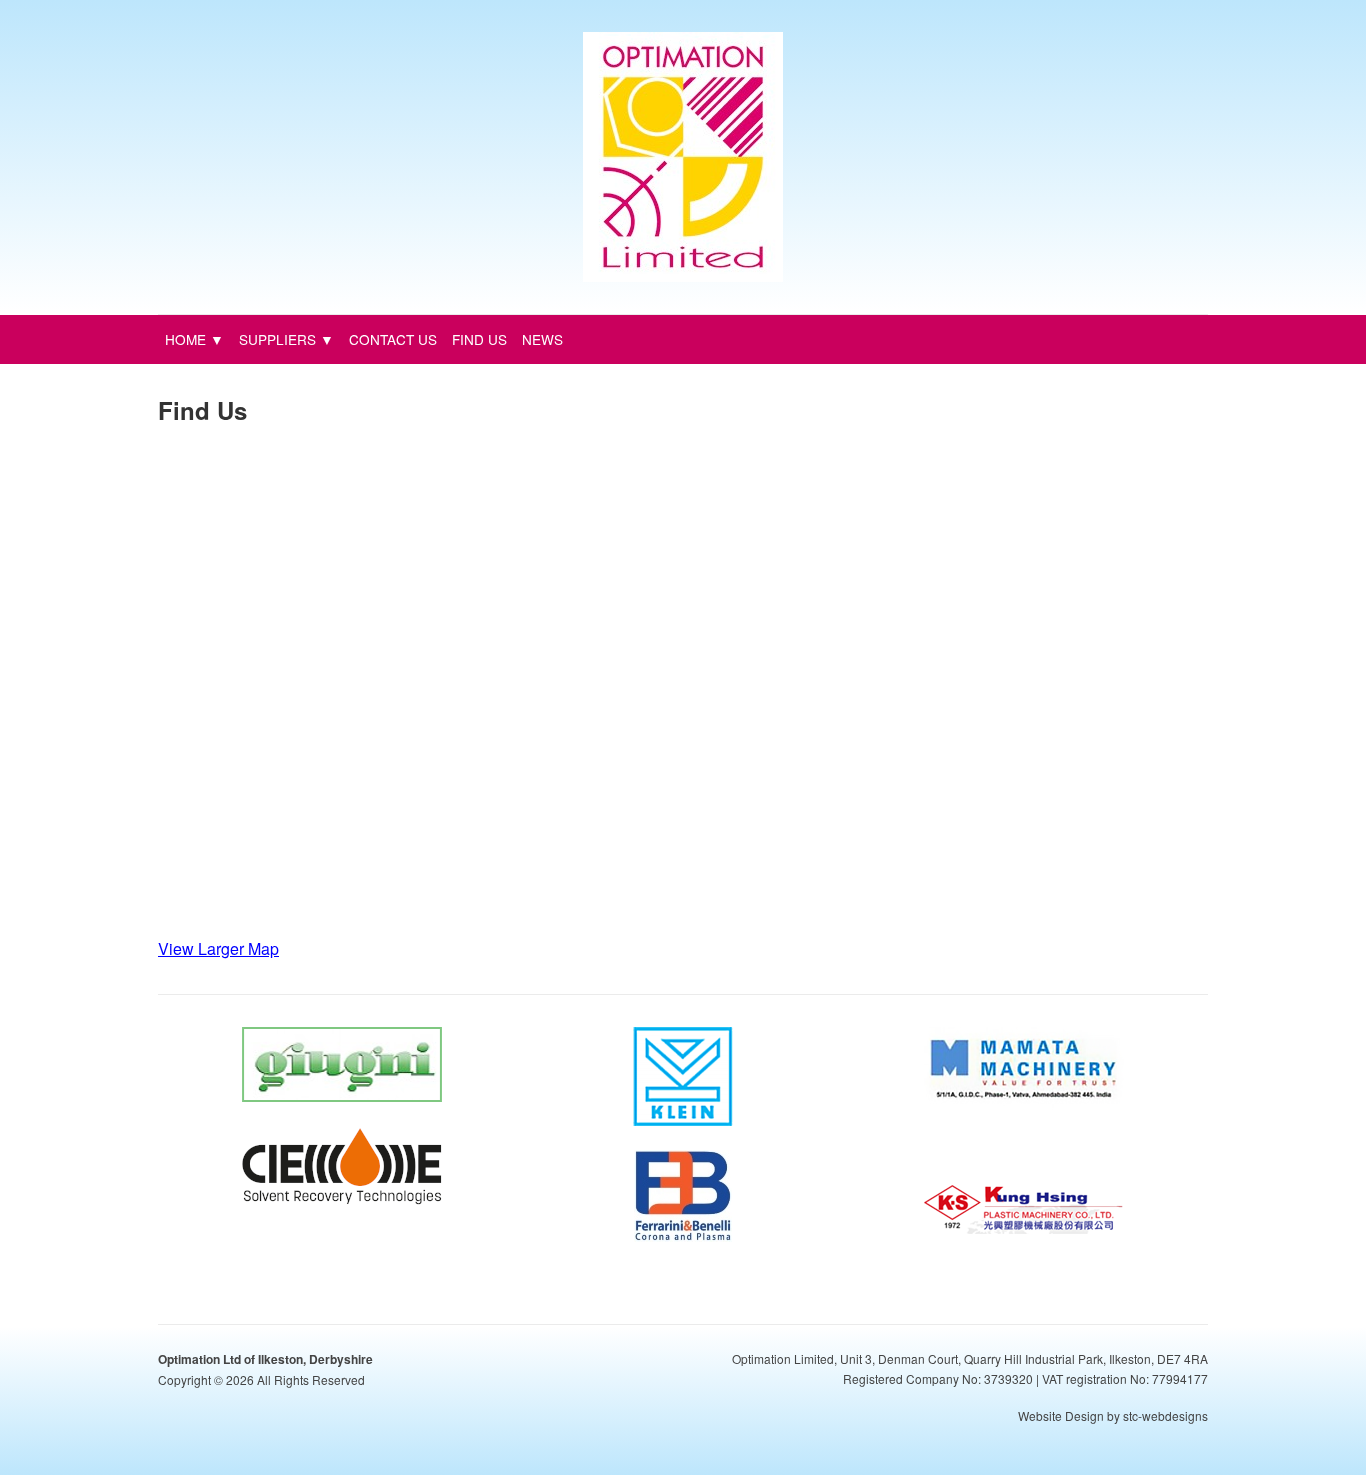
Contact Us (393, 339)
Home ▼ (194, 339)
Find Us (479, 339)
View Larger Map (218, 948)
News (542, 339)
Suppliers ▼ (286, 339)
